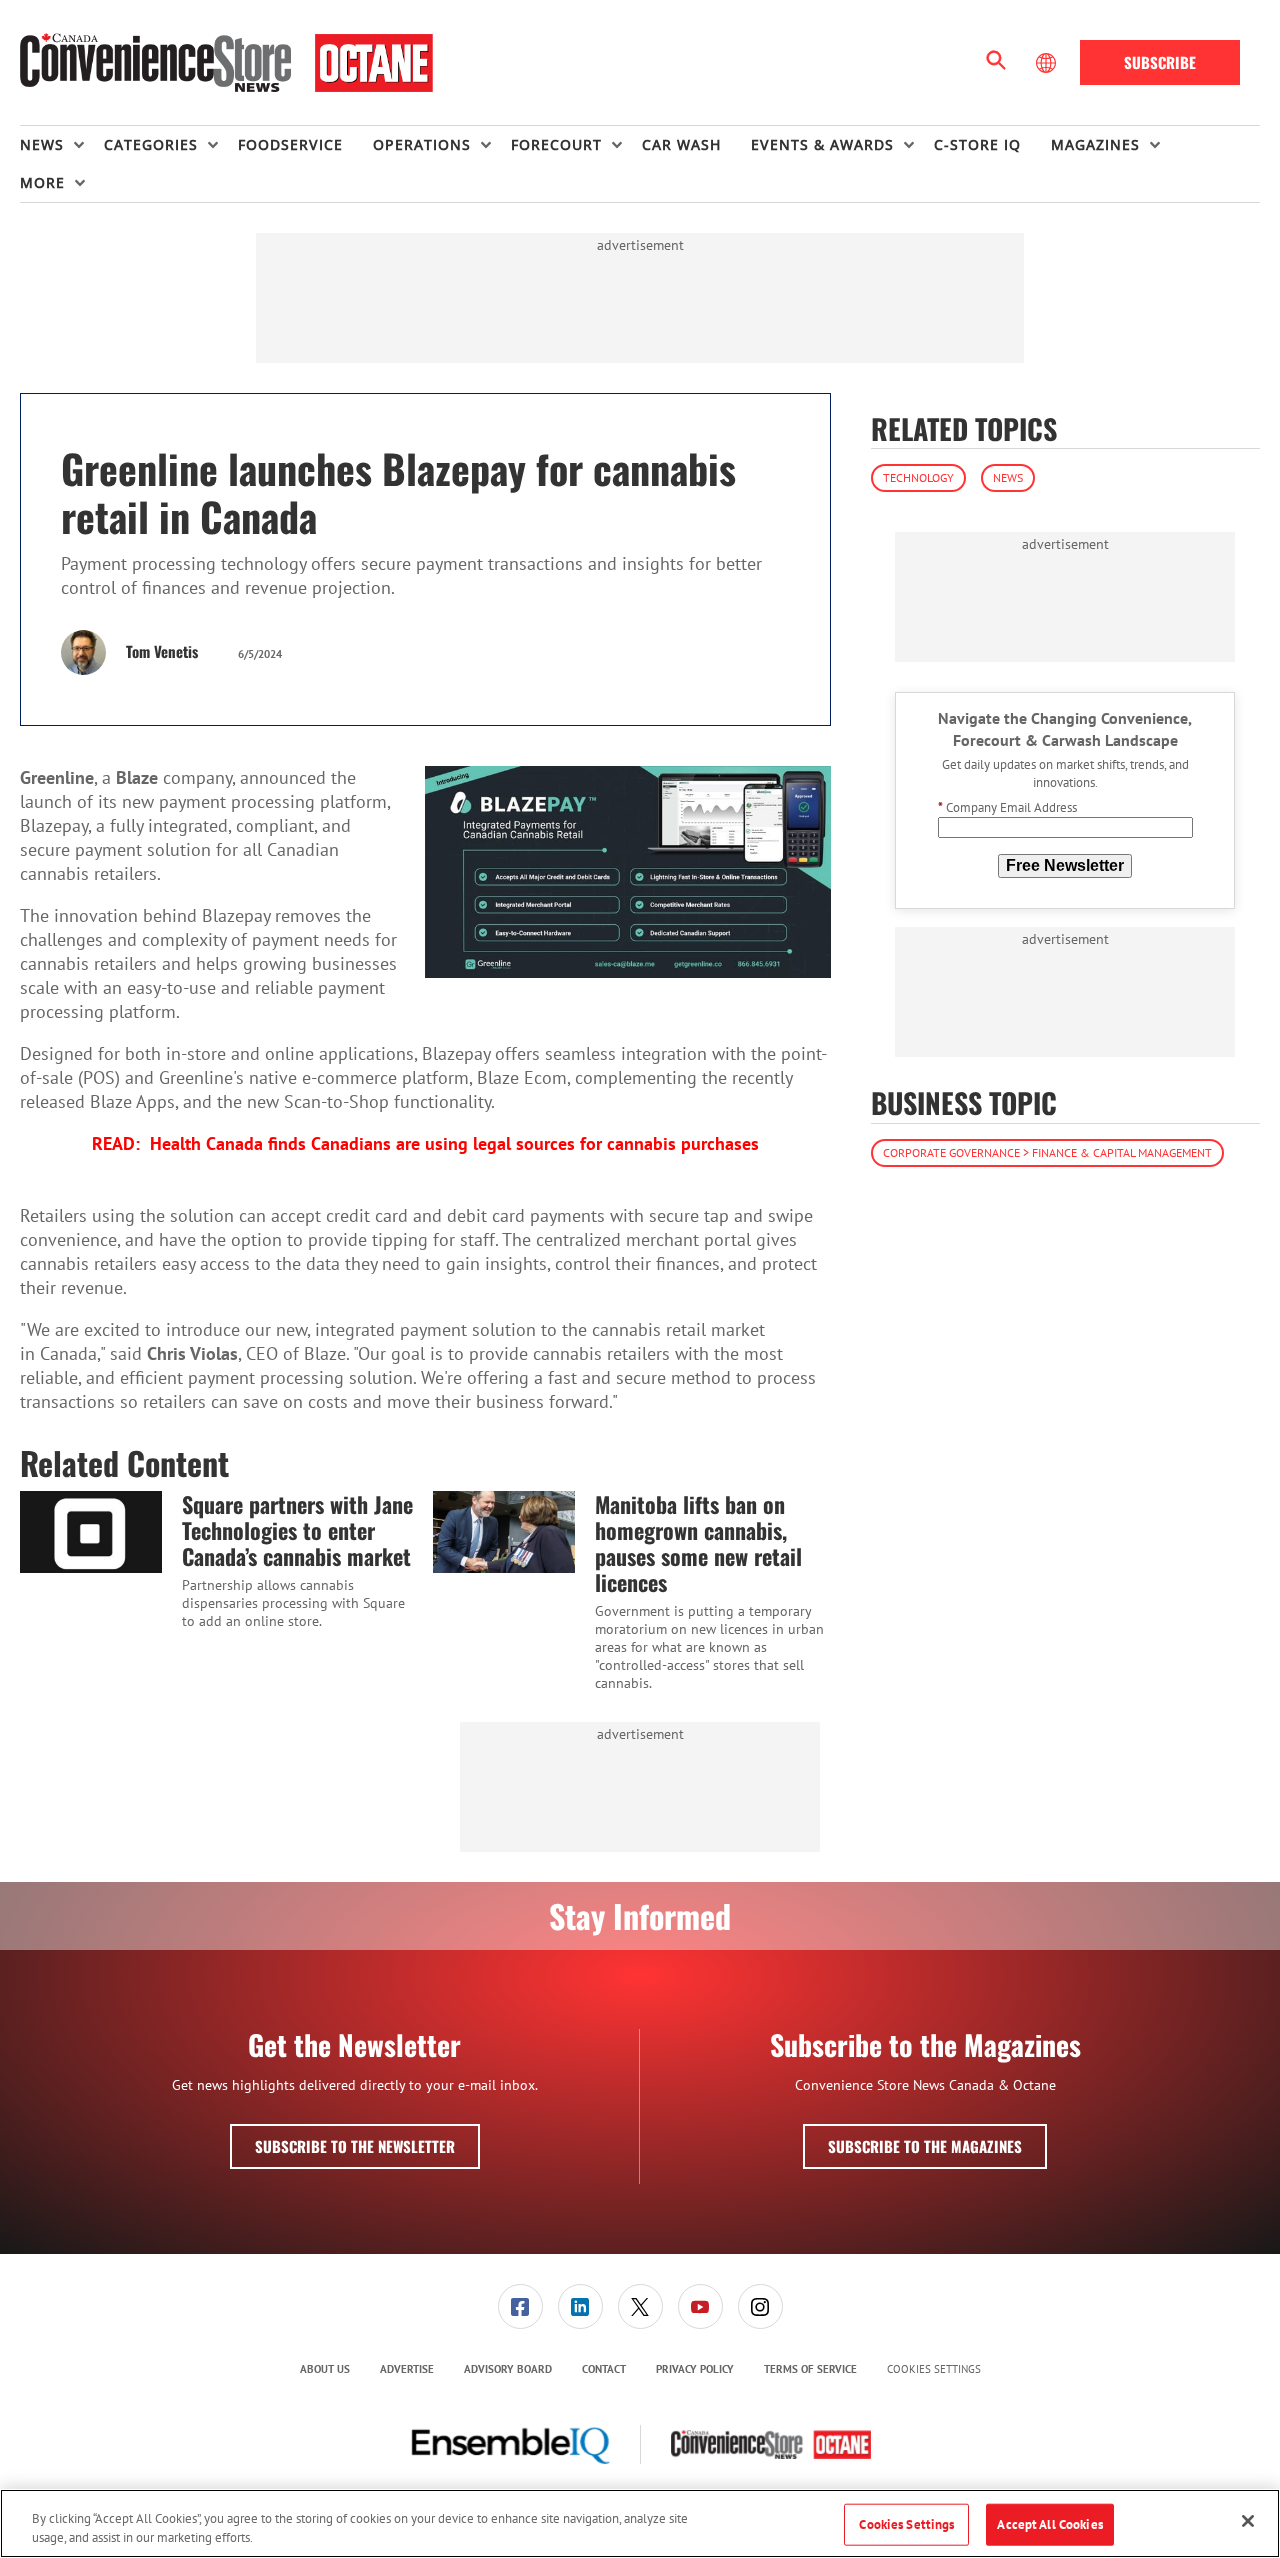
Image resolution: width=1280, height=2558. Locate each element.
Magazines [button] (1095, 144)
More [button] (42, 182)
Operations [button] (422, 144)
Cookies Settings (934, 2369)
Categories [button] (151, 144)
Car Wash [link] (681, 144)
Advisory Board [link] (508, 2369)
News (1008, 477)
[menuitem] (62, 145)
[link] (520, 2306)
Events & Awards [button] (822, 144)
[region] (640, 2523)
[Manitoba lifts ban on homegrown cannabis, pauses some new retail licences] (504, 1532)
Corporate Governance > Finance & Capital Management (1047, 1152)
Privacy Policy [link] (695, 2369)
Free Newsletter (1065, 865)
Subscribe (1160, 62)
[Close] (1248, 2521)
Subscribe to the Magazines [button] (925, 2146)
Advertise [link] (407, 2369)
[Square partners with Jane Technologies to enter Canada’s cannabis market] (91, 1532)
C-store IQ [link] (977, 144)
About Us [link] (325, 2369)
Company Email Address (1007, 808)
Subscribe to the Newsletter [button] (355, 2146)
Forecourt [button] (556, 144)
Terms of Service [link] (810, 2369)
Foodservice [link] (290, 144)
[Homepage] (226, 63)
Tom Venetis (162, 651)
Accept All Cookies (1049, 2524)
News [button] (42, 144)
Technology (918, 477)
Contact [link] (604, 2369)
